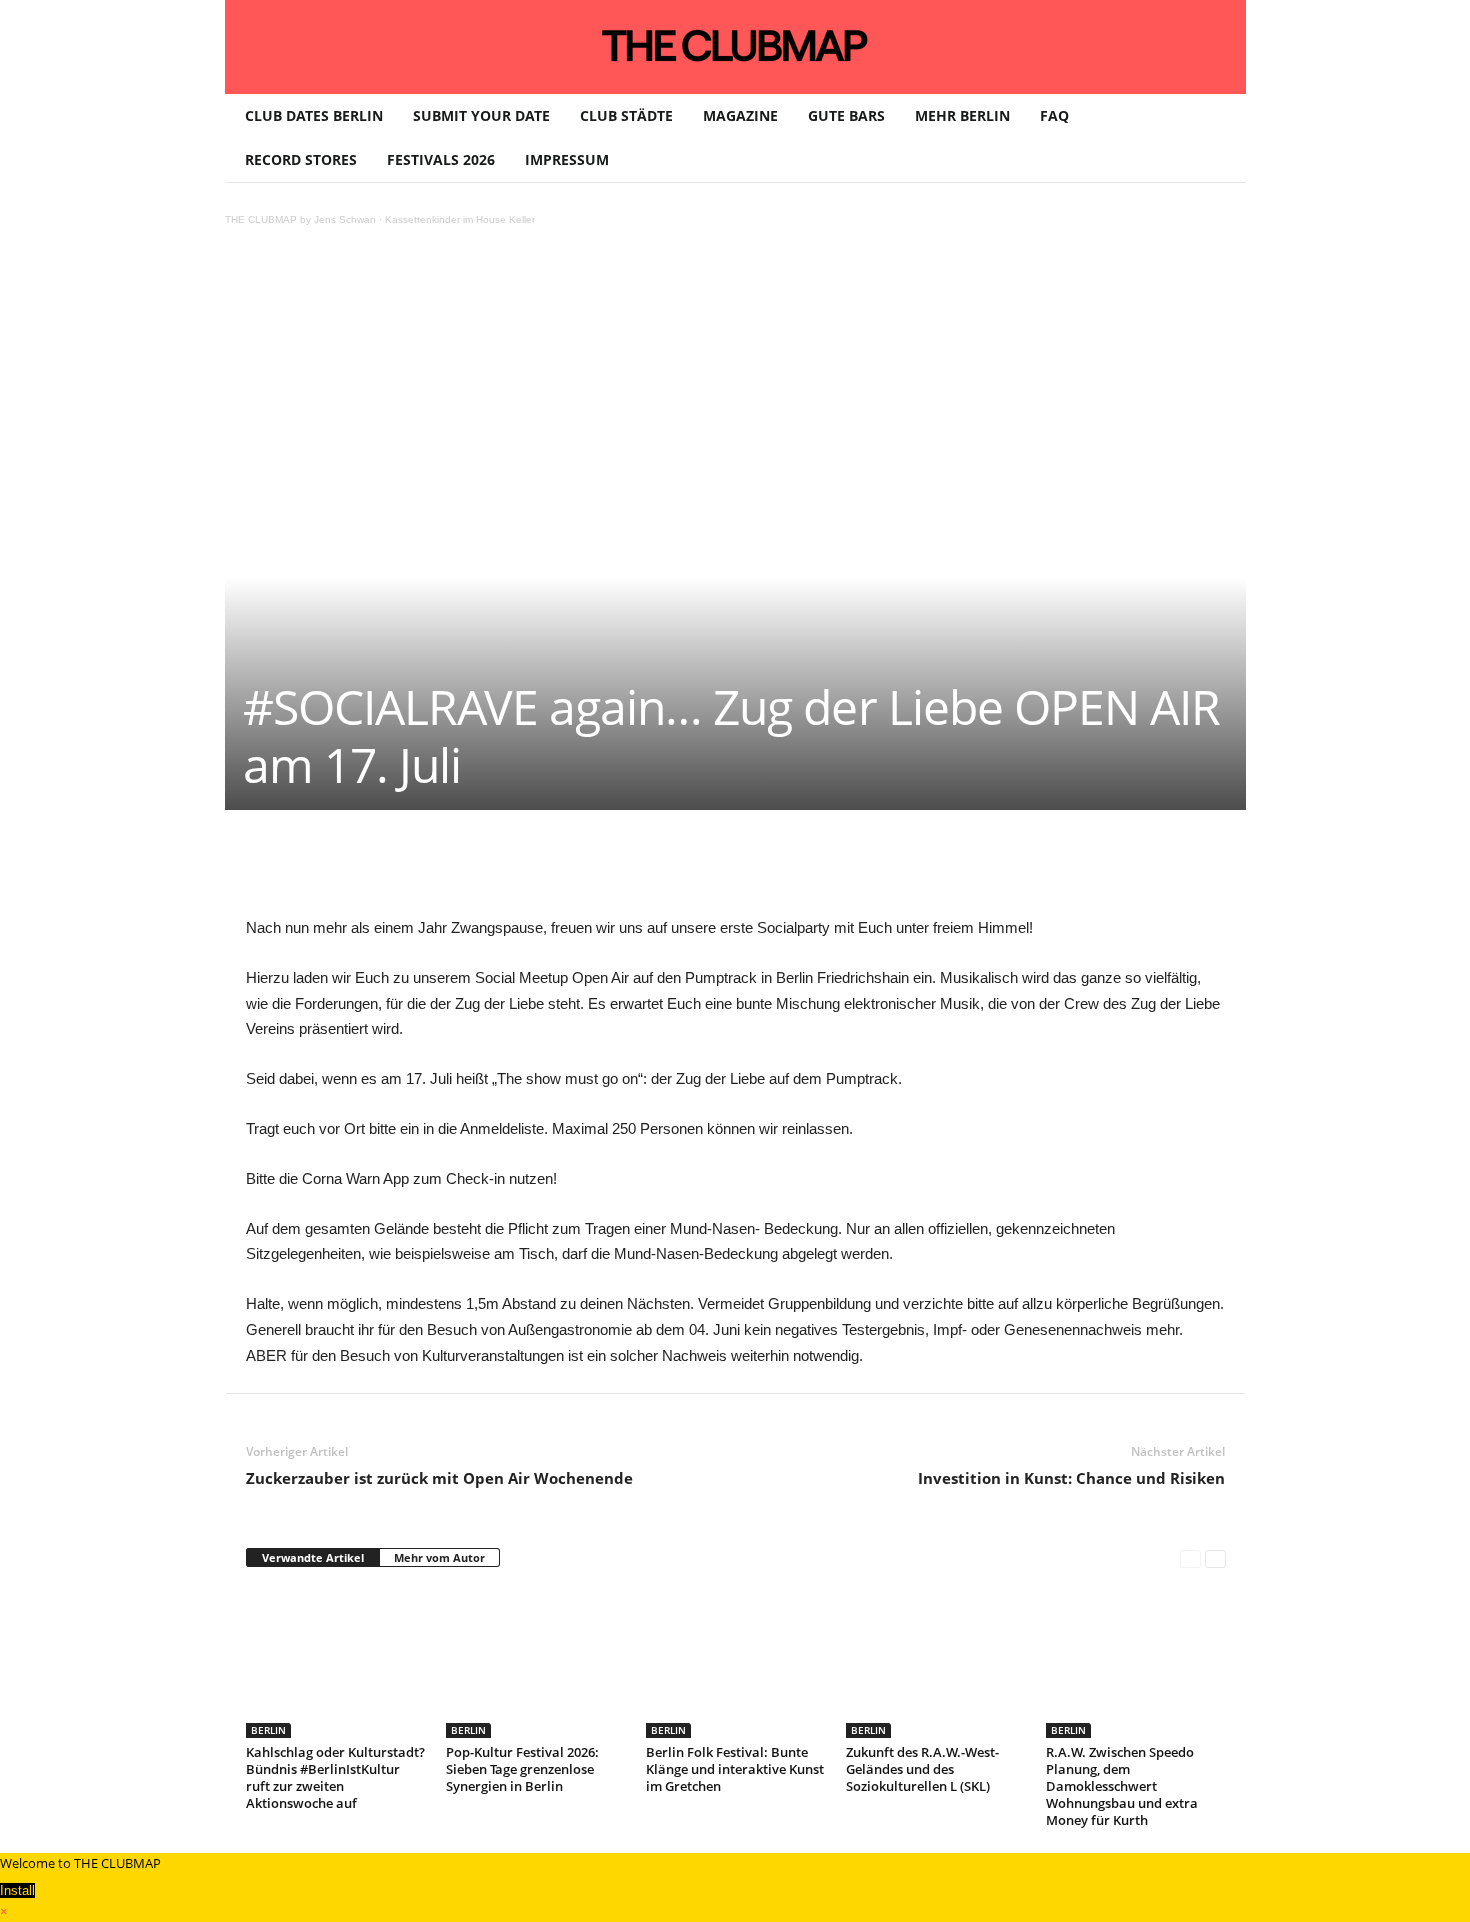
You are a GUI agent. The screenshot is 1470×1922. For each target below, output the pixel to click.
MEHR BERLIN (962, 115)
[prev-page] (1190, 1558)
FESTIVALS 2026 (441, 159)
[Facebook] (388, 870)
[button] (1216, 138)
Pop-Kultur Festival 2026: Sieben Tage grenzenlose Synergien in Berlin (522, 1769)
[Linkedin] (526, 870)
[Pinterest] (434, 870)
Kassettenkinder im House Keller (460, 219)
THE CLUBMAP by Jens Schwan (300, 219)
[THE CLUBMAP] (735, 45)
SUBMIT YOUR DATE (481, 115)
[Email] (618, 870)
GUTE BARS (846, 115)
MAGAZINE (740, 115)
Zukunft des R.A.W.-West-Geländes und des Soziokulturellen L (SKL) (922, 1769)
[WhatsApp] (480, 870)
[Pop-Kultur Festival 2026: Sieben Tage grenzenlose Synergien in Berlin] (536, 1663)
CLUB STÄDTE (626, 115)
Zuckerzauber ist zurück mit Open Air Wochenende (439, 1478)
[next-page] (1215, 1558)
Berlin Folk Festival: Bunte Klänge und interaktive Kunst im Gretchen (735, 1769)
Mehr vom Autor (439, 1557)
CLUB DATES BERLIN (314, 115)
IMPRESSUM (567, 159)
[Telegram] (664, 870)
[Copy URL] (710, 870)
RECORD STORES (301, 159)
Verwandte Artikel (313, 1557)
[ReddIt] (572, 870)
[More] (757, 870)
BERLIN (268, 1730)
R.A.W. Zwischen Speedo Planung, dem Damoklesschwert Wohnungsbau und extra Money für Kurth (1122, 1786)
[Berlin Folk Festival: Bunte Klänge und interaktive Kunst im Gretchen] (736, 1663)
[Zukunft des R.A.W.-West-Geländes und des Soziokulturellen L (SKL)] (936, 1663)
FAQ (1054, 115)
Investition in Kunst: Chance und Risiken (1071, 1478)
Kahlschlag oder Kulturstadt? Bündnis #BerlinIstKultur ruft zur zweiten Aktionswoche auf (335, 1777)
